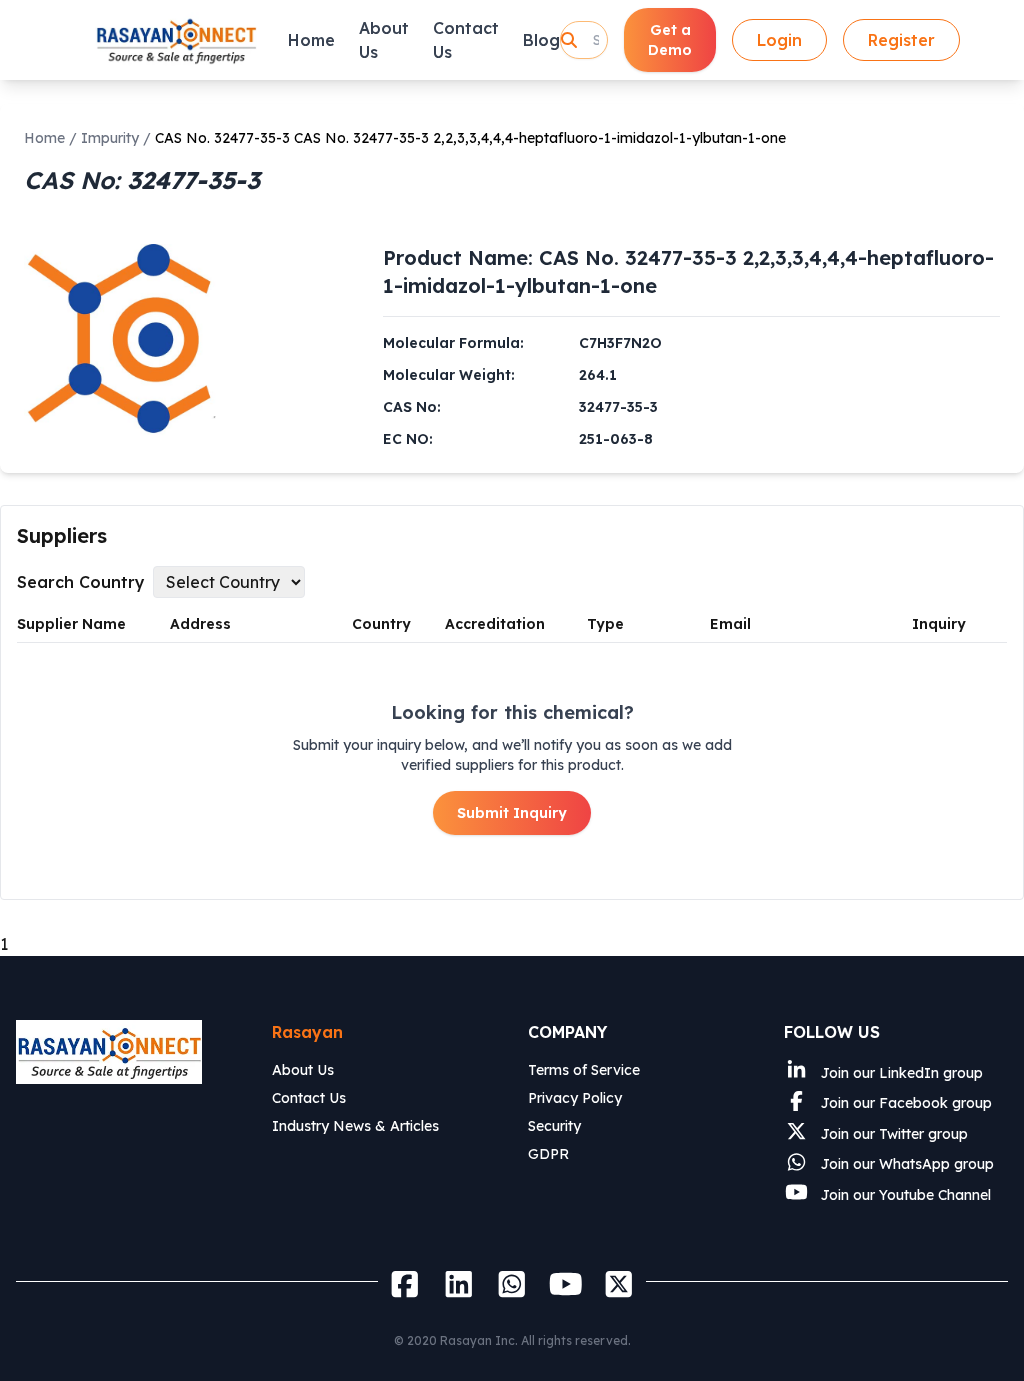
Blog (541, 40)
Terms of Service (584, 1070)
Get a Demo (670, 40)
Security (554, 1126)
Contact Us (466, 40)
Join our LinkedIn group (900, 1073)
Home (311, 40)
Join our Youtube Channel (904, 1195)
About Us (384, 40)
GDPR (548, 1154)
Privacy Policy (575, 1098)
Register (901, 40)
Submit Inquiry (512, 813)
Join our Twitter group (892, 1134)
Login (779, 40)
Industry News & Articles (355, 1126)
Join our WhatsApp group (905, 1164)
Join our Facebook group (904, 1103)
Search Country (81, 582)
